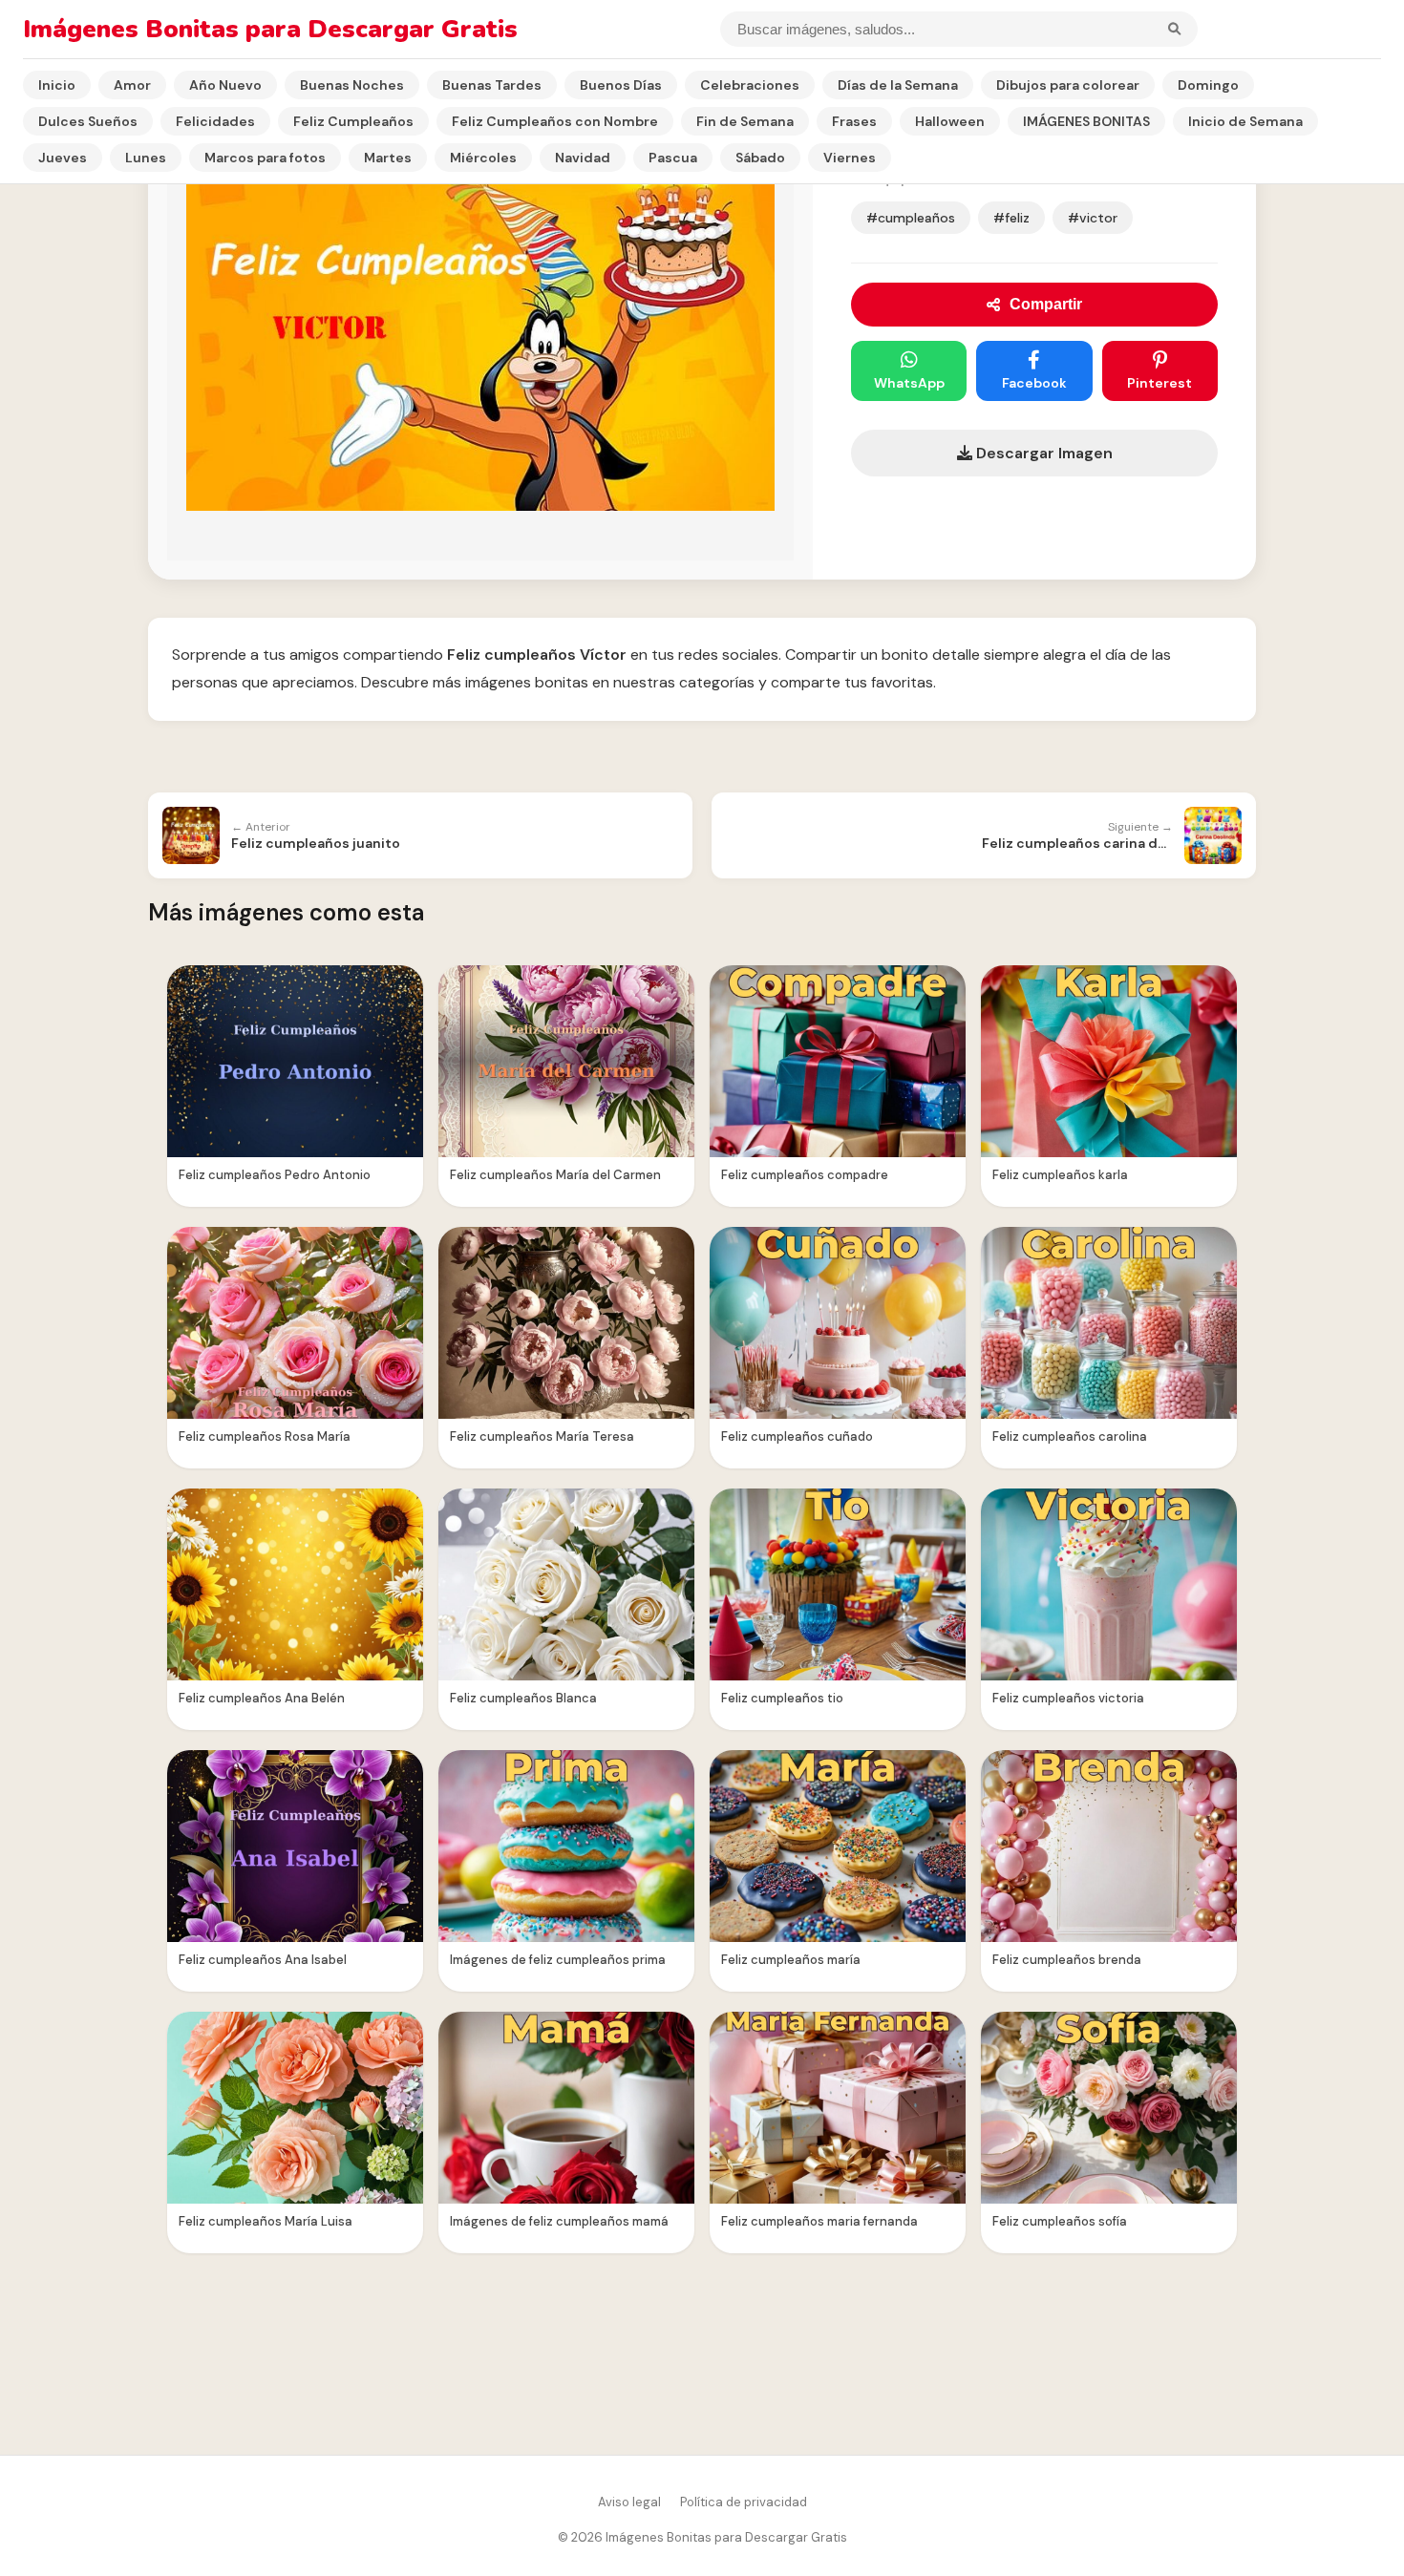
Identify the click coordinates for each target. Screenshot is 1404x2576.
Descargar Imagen (1042, 453)
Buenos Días (621, 85)
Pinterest (1159, 383)
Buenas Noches (352, 85)
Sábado (760, 158)
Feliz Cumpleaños (353, 121)
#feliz (1011, 218)
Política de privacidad (744, 2502)
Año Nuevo (225, 85)
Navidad (583, 158)
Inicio (57, 85)
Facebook (1034, 383)
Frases (854, 121)
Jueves (63, 158)
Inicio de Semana (1245, 121)
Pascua (673, 158)
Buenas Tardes (492, 85)
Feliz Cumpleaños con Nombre (555, 121)
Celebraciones (750, 85)
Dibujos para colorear (1068, 85)
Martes (388, 158)
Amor (132, 85)
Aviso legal (629, 2502)
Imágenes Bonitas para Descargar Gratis (270, 29)
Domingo (1208, 85)
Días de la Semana (898, 85)
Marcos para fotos (265, 158)
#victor (1093, 218)
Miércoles (483, 158)
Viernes (850, 158)
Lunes (146, 158)
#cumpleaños (911, 218)
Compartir (1046, 304)
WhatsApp (909, 383)
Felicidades (215, 121)
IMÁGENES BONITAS (1086, 121)
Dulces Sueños (88, 121)
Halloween (950, 121)
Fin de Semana (745, 121)
